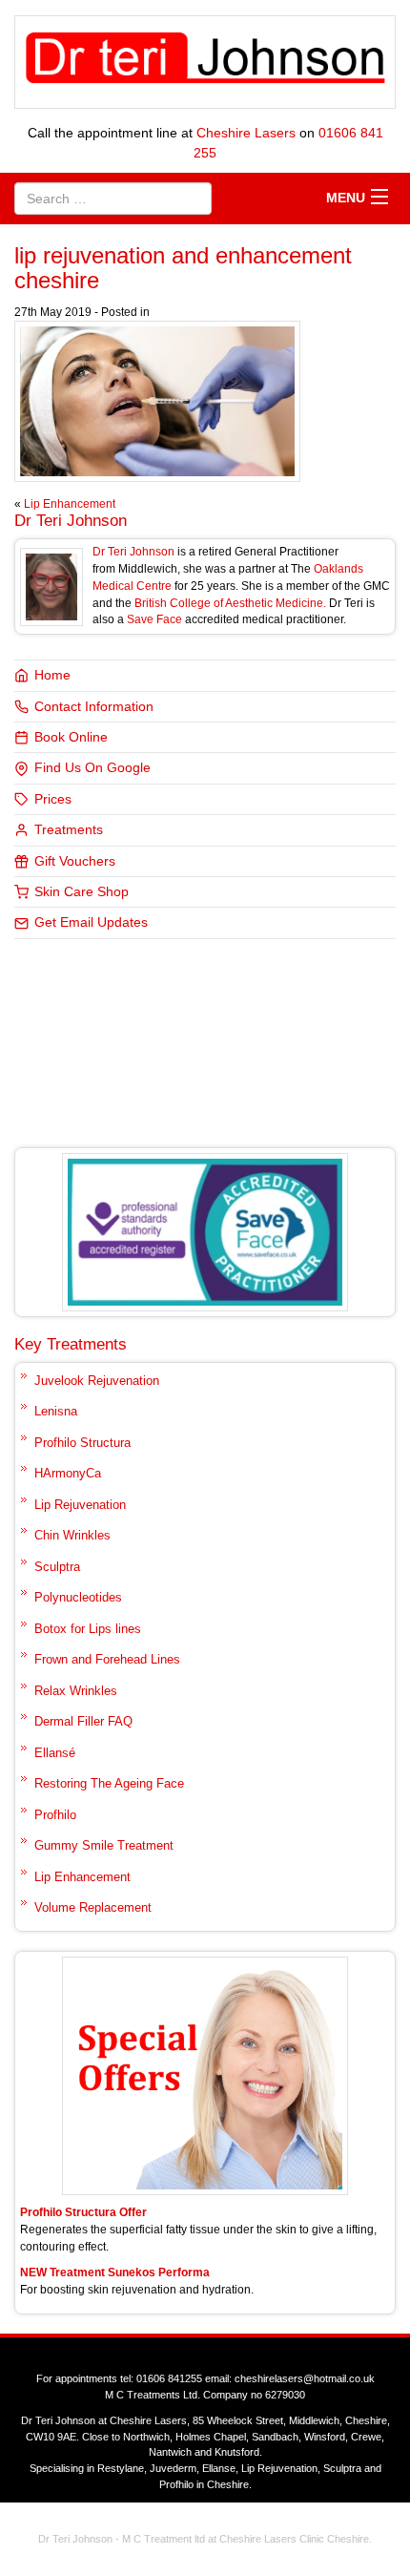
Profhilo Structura (82, 1443)
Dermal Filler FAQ (83, 1721)
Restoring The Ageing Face (109, 1783)
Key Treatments (71, 1344)
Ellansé (55, 1753)
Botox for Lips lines (88, 1629)
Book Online (71, 737)
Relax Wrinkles (76, 1691)
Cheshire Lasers (246, 133)
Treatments (69, 830)
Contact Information (94, 707)
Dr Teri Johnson (71, 521)
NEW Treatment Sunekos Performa (115, 2272)
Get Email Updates (91, 922)
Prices (53, 799)
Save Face (154, 619)
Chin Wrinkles (72, 1535)
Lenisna (56, 1411)
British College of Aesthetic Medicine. (230, 603)
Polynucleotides (78, 1597)
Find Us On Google (92, 768)
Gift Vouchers (75, 861)
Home (52, 675)
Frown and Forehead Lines (107, 1659)
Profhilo (55, 1815)
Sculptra (57, 1567)
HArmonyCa (68, 1473)
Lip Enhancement (70, 504)
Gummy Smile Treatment (104, 1845)
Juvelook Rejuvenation (97, 1381)
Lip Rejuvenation (80, 1505)
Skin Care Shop (82, 892)
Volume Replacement (93, 1907)
